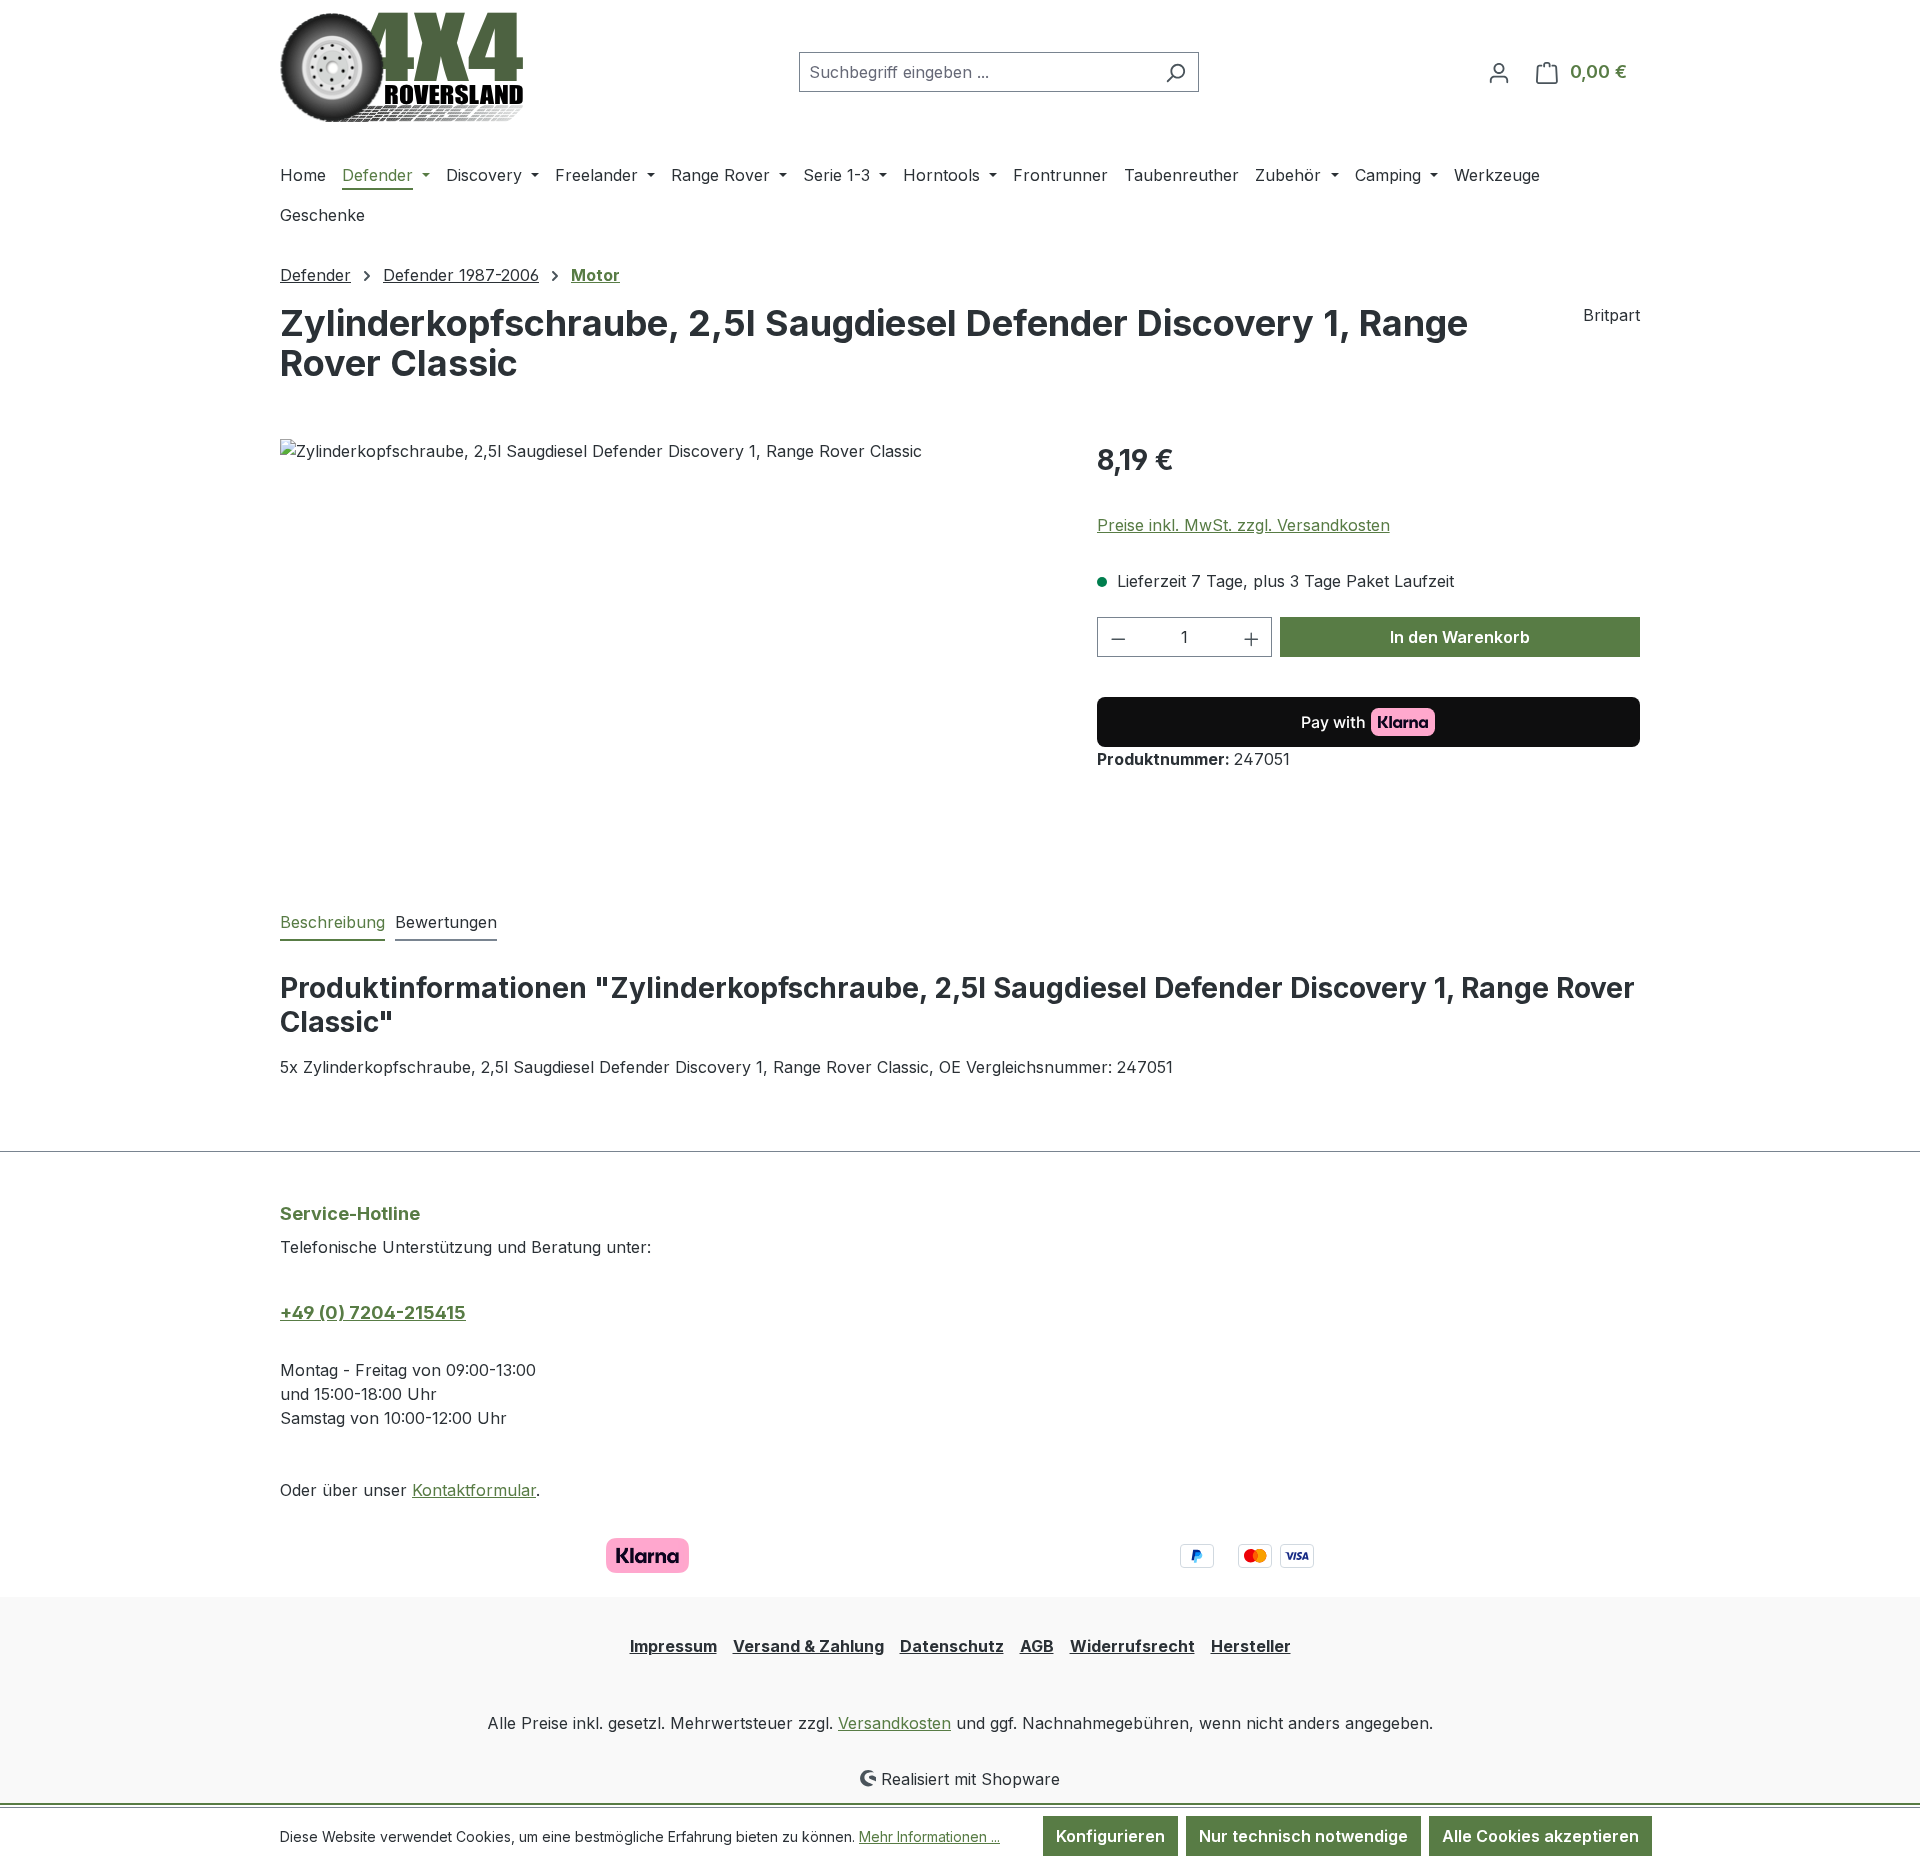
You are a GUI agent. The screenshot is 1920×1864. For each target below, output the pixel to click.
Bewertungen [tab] (446, 922)
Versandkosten (894, 1723)
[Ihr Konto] (1499, 72)
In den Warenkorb (1460, 637)
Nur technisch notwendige (1303, 1836)
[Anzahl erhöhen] (1252, 637)
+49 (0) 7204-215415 (373, 1312)
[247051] (668, 654)
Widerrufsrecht (1132, 1646)
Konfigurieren (1110, 1836)
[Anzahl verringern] (1118, 637)
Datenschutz (952, 1646)
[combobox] (976, 72)
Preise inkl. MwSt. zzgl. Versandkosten (1243, 525)
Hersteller (1251, 1646)
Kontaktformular (474, 1490)
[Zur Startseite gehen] (401, 67)
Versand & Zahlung (808, 1646)
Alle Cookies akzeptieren (1540, 1836)
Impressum (673, 1646)
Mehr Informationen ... (929, 1836)
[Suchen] (1175, 72)
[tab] (332, 923)
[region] (668, 654)
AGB (1037, 1646)
